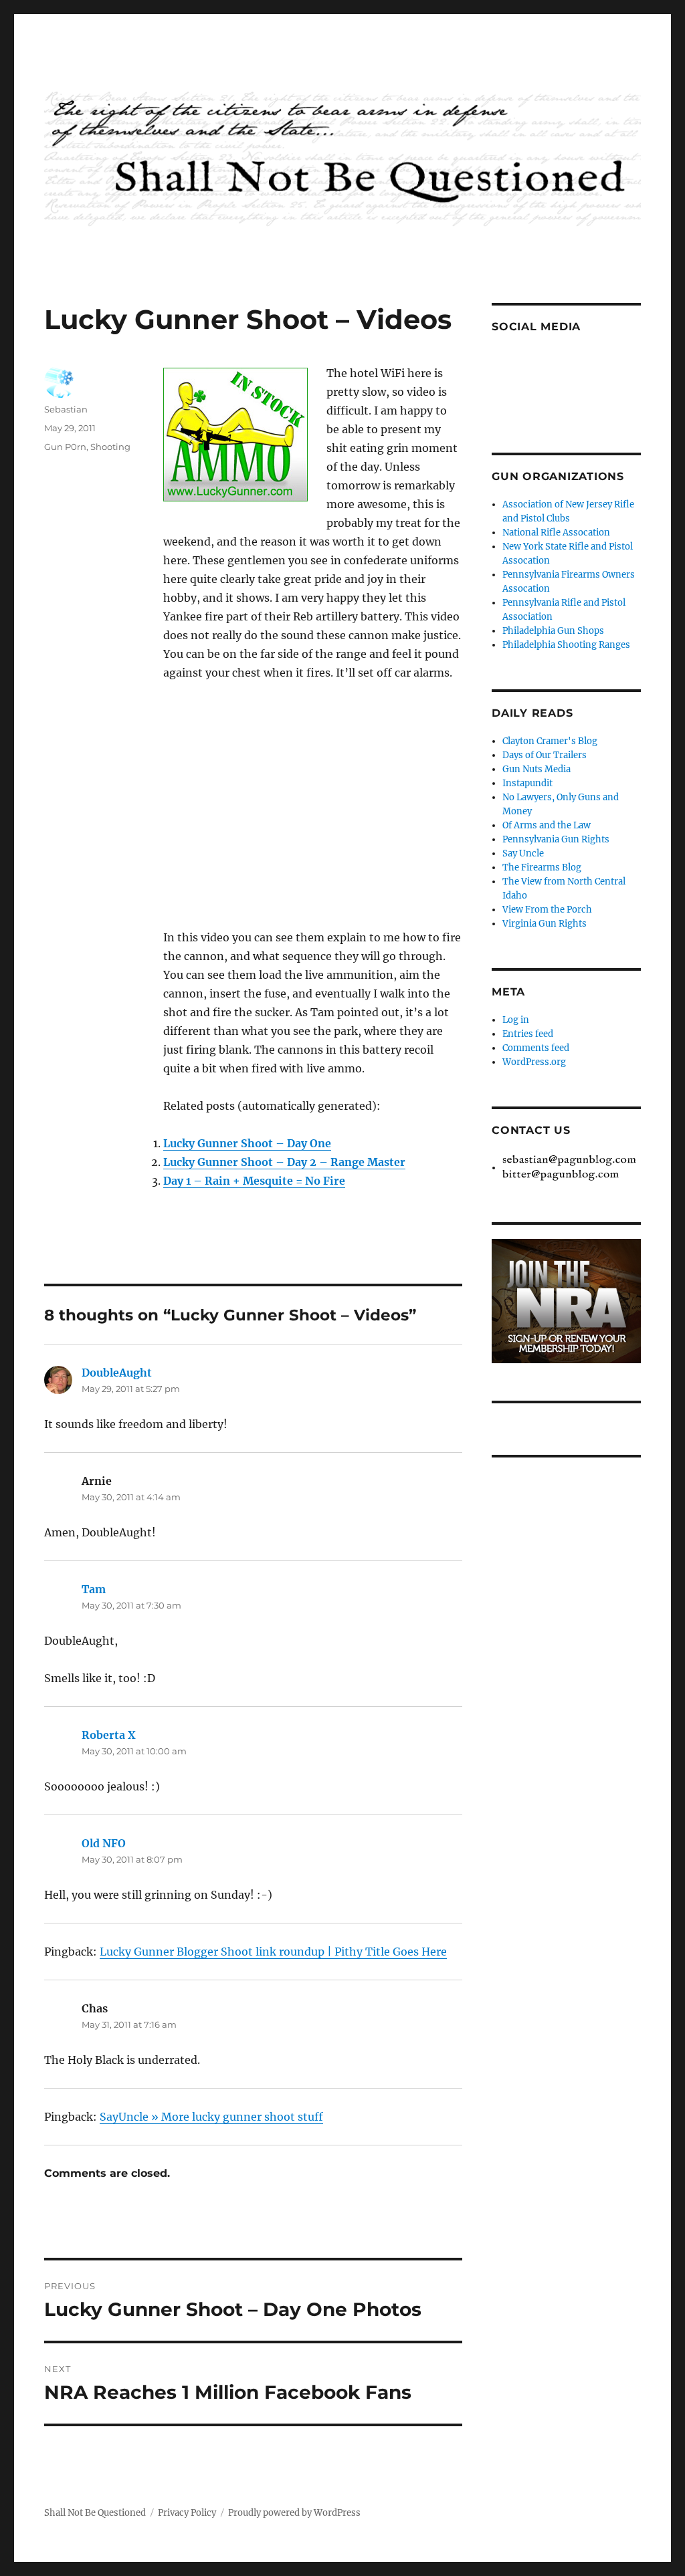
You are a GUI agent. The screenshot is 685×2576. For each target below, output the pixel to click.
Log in (516, 1020)
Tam (94, 1589)
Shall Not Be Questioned (95, 2513)
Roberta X (109, 1735)
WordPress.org (534, 1062)
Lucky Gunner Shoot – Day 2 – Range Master (284, 1162)
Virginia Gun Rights (545, 924)
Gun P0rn (65, 447)
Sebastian (66, 409)
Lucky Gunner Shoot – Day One (247, 1143)
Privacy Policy (187, 2513)
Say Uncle (523, 853)
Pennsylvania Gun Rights (556, 839)
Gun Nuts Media (536, 769)
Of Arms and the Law (547, 825)
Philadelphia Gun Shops (553, 631)
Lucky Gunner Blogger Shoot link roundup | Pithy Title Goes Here (273, 1952)
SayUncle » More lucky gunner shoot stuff (211, 2117)
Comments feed (536, 1048)
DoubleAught (117, 1373)
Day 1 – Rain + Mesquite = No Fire (254, 1181)
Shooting (110, 447)
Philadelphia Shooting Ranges (566, 645)
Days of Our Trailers (545, 755)
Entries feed (528, 1034)
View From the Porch (547, 910)
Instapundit (527, 783)
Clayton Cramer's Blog (550, 741)
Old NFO (104, 1843)
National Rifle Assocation (556, 533)
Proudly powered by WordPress (294, 2513)
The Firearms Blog (542, 867)
